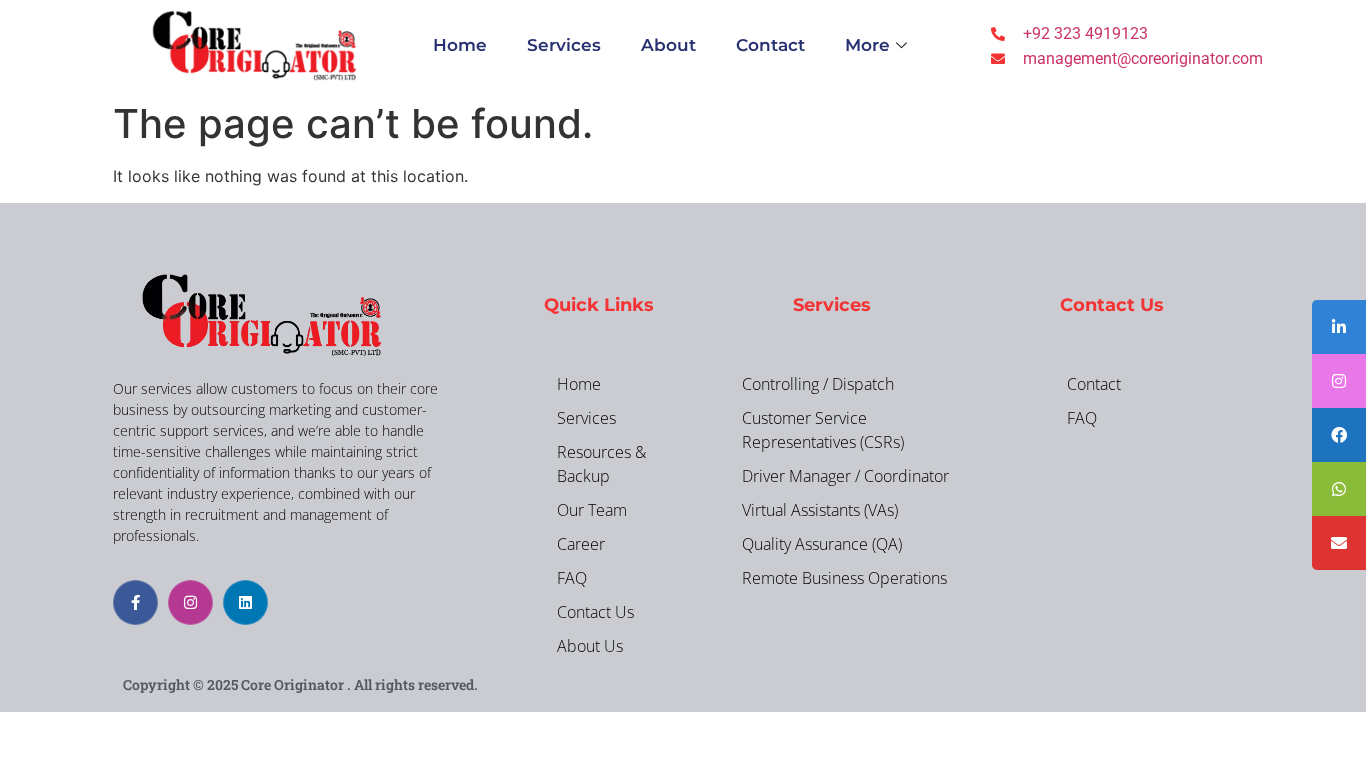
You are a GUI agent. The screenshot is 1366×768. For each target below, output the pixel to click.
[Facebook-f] (135, 602)
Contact (770, 45)
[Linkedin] (245, 602)
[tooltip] (1339, 327)
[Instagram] (190, 602)
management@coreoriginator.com (1143, 58)
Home (460, 45)
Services (564, 45)
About (668, 45)
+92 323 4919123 (1085, 33)
